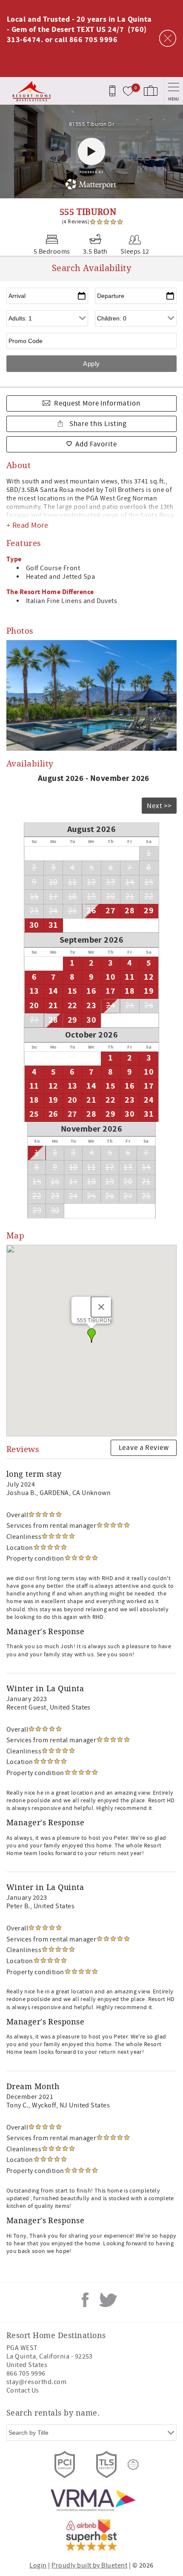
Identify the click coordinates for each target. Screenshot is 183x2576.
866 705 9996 (26, 2373)
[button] (91, 1335)
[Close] (101, 1307)
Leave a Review (144, 1448)
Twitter (108, 2300)
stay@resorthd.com (36, 2382)
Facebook (85, 2300)
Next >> (159, 806)
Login (38, 2565)
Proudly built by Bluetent (89, 2565)
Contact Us (23, 2390)
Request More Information (97, 403)
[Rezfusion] (133, 2464)
